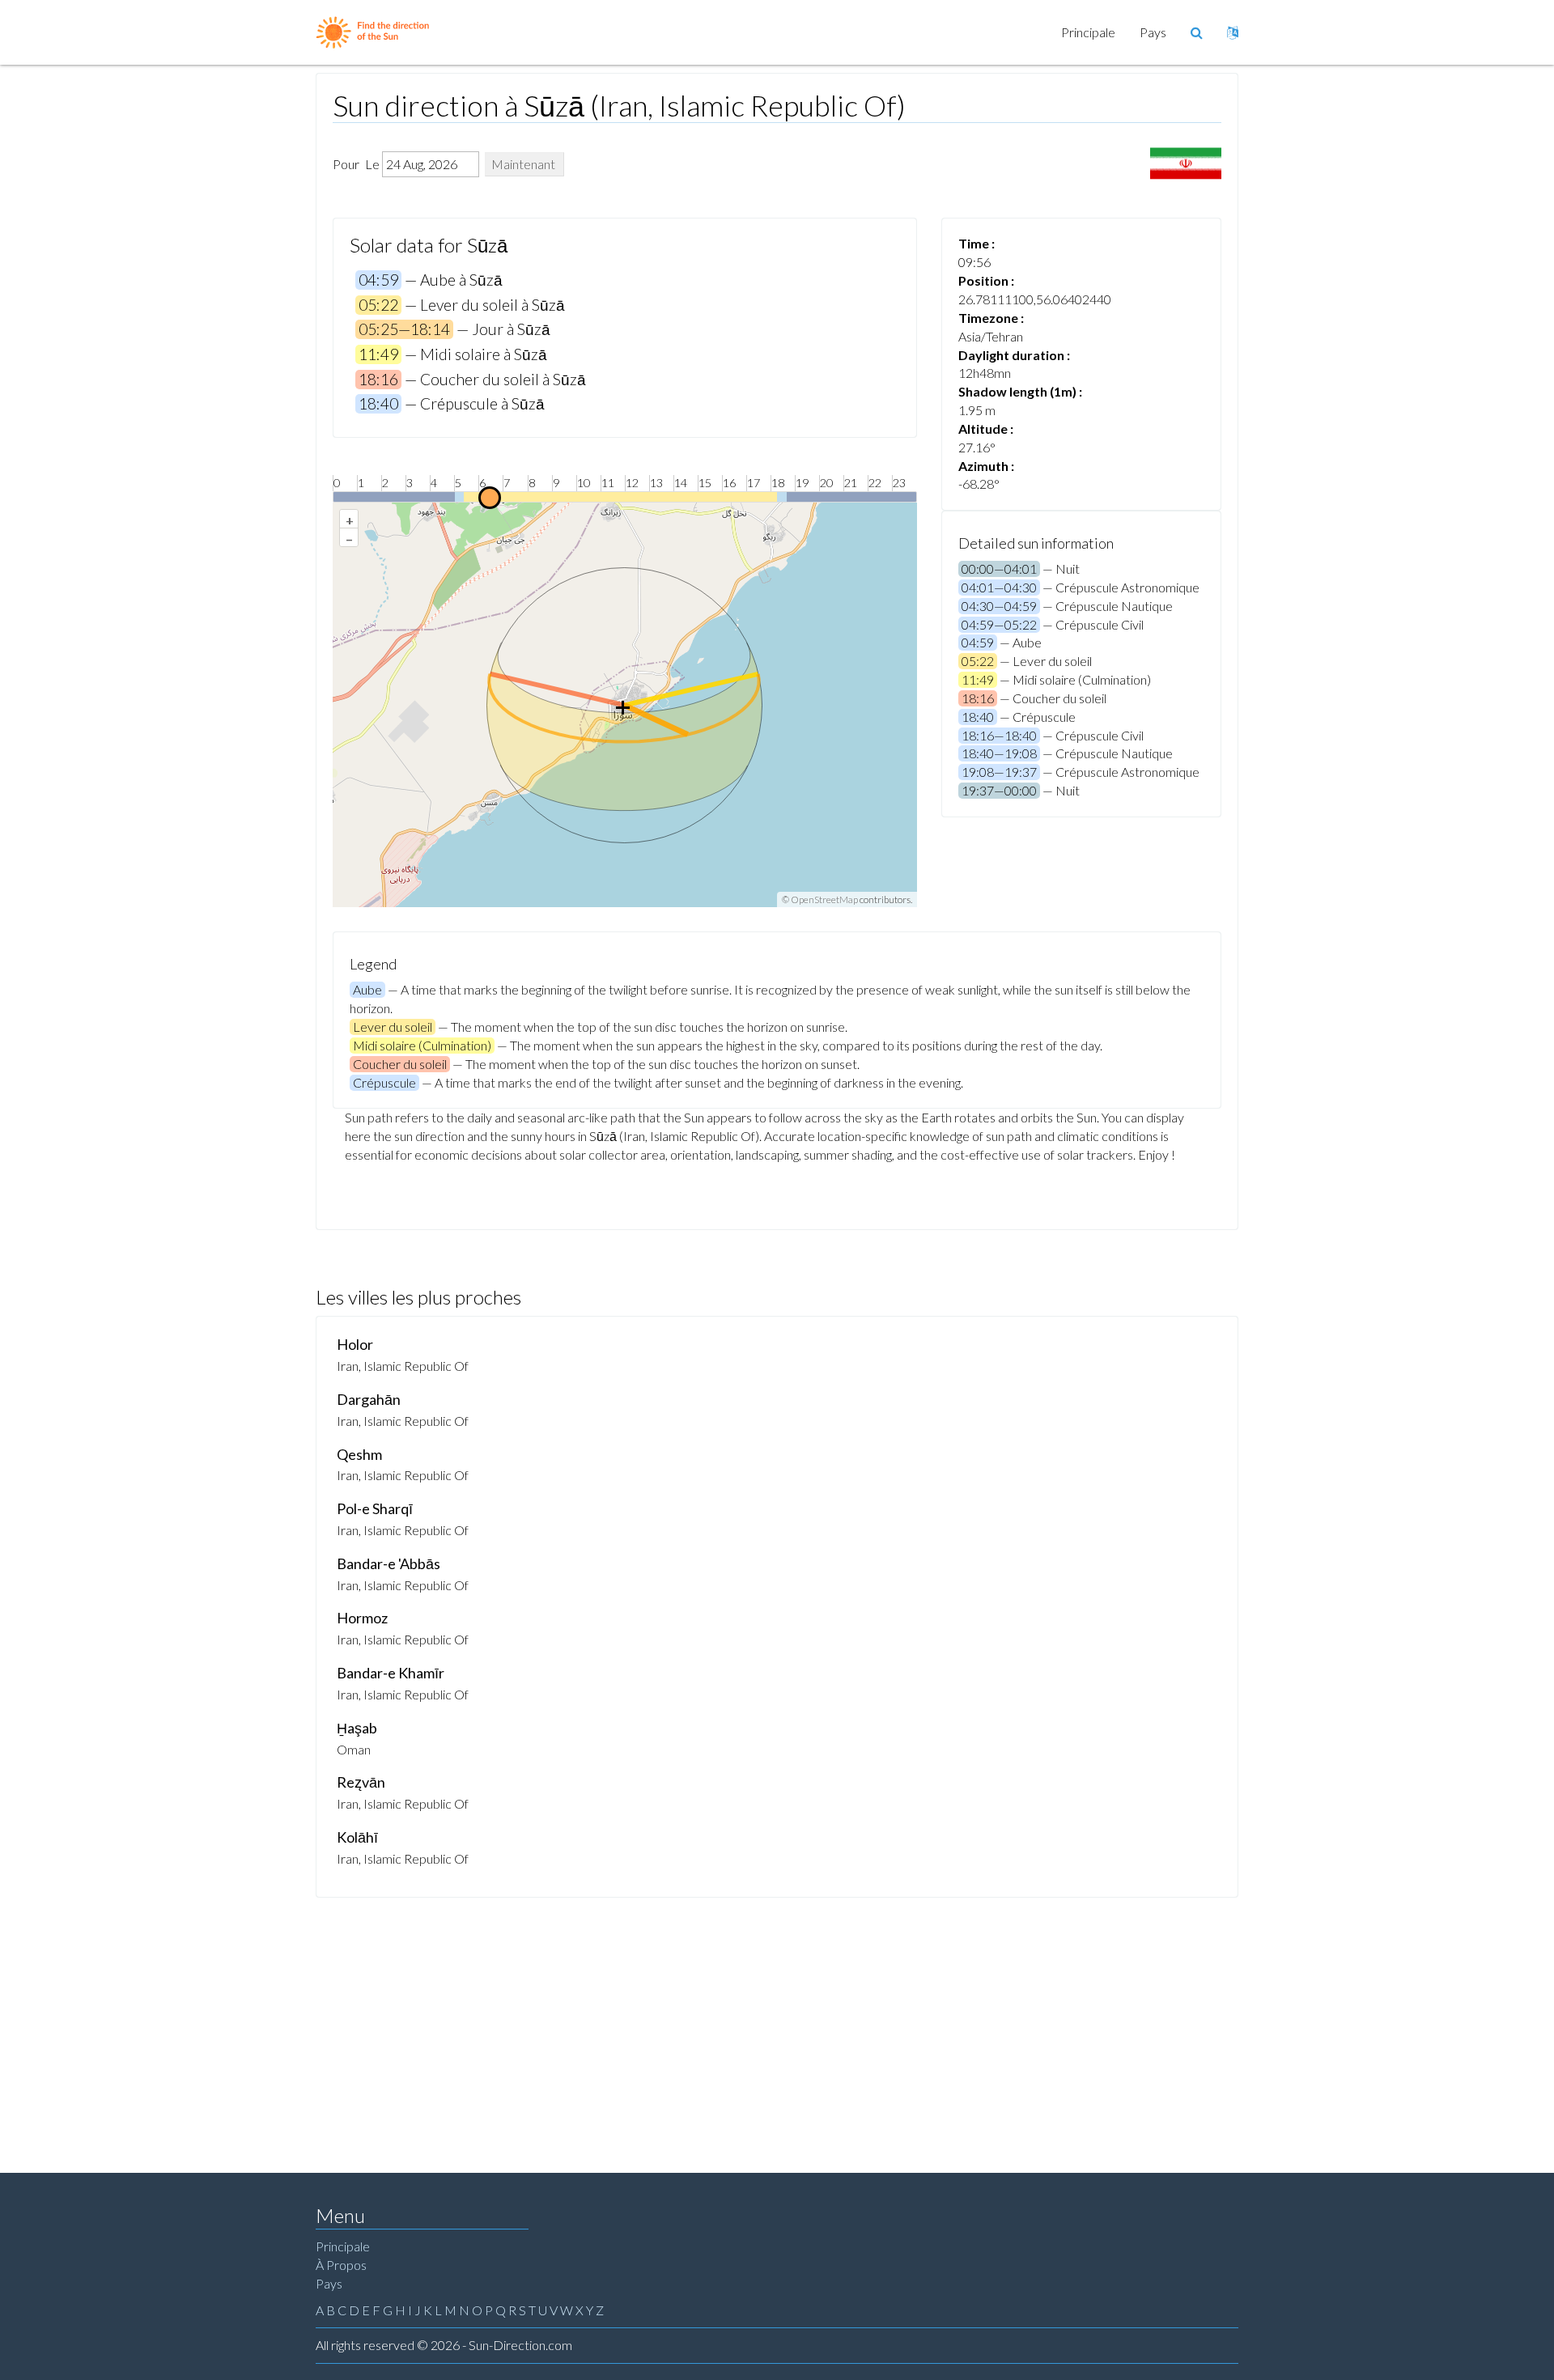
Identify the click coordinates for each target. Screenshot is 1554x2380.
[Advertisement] (777, 2019)
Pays (1153, 32)
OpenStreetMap (824, 899)
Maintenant (523, 164)
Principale (1088, 32)
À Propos (341, 2265)
